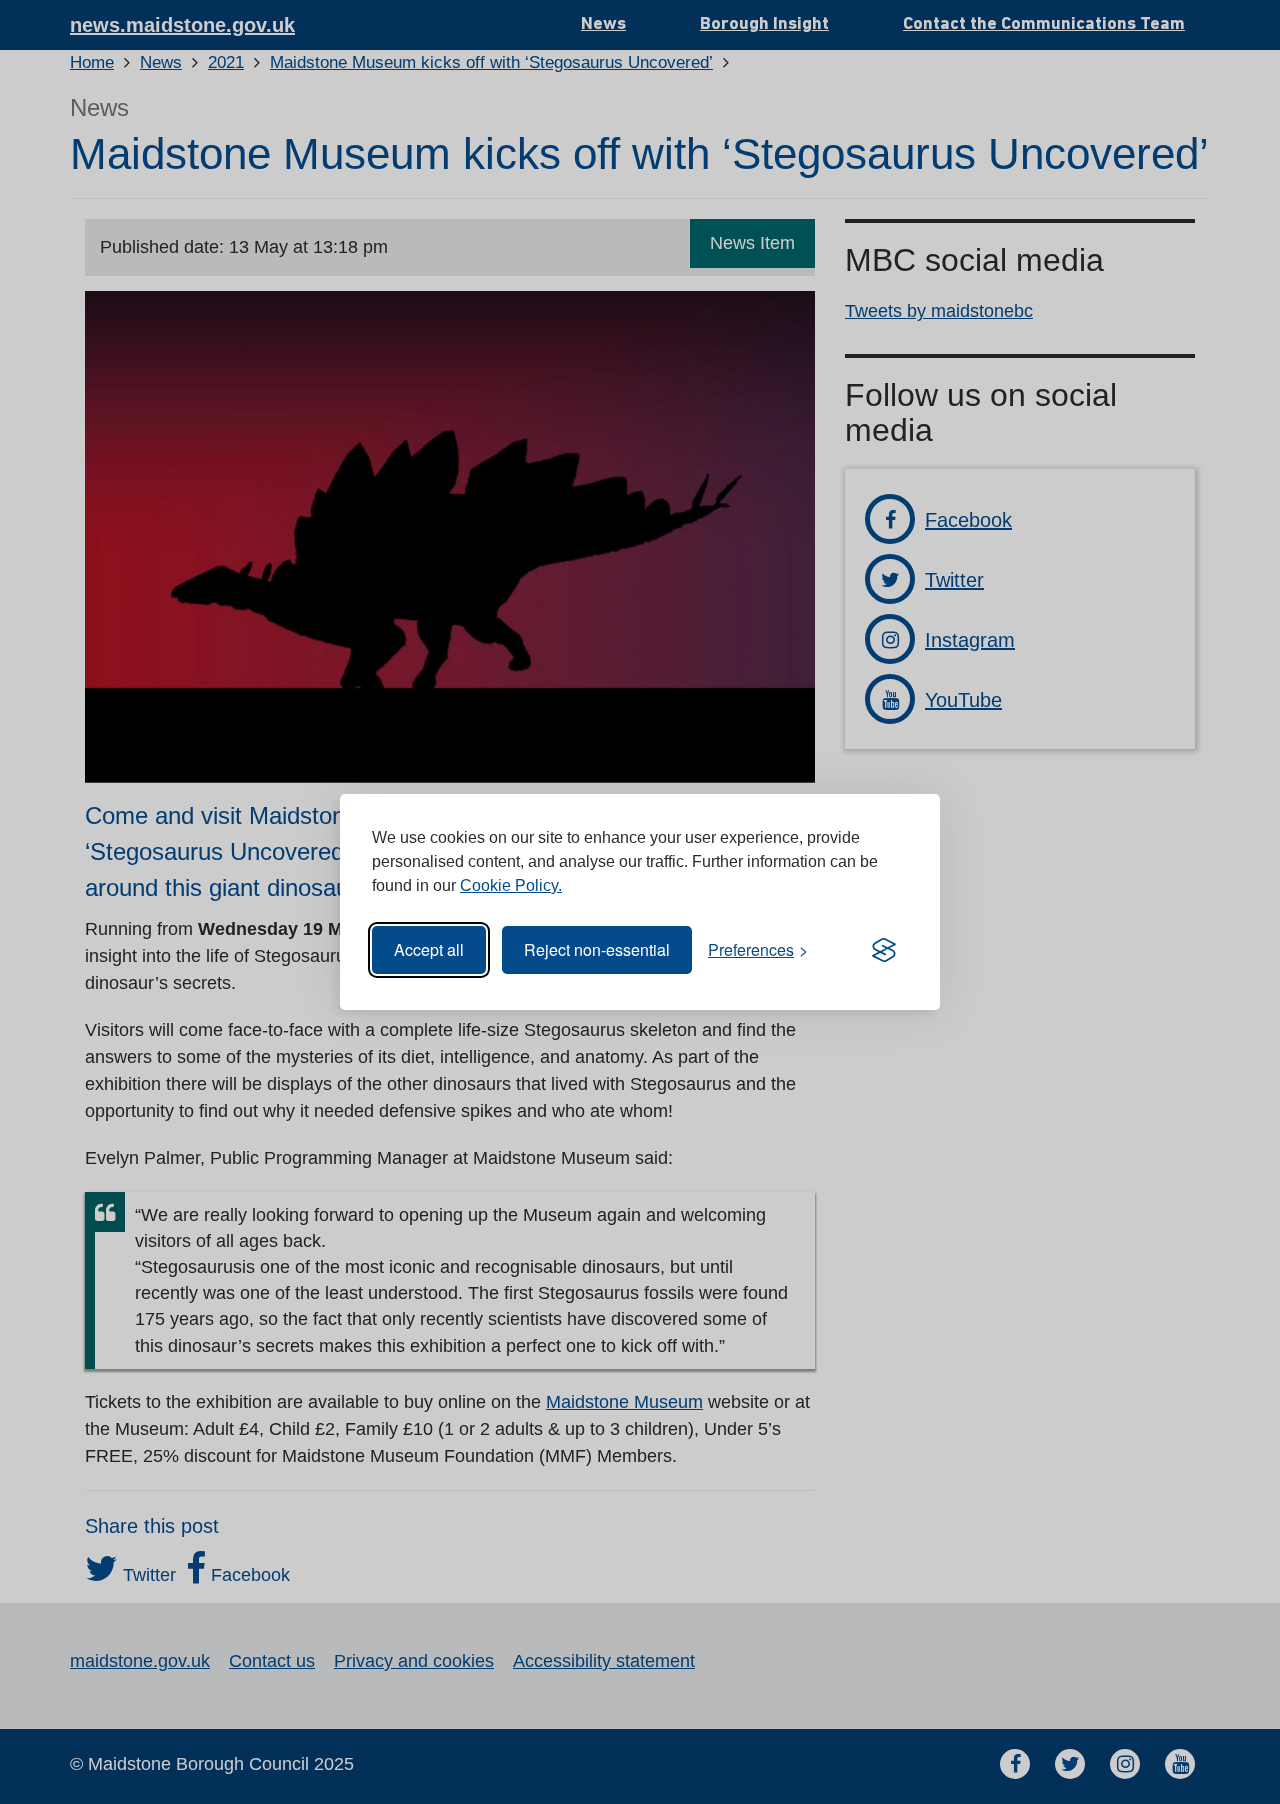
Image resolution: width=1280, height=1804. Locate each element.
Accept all (429, 949)
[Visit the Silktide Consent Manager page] (884, 950)
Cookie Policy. (511, 885)
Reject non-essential (597, 949)
